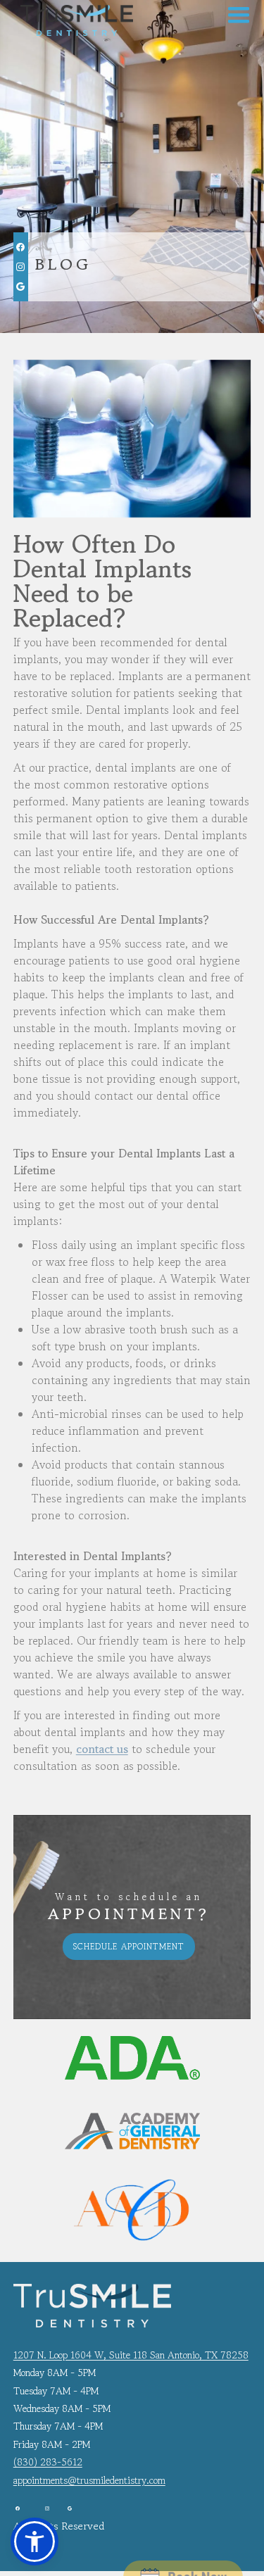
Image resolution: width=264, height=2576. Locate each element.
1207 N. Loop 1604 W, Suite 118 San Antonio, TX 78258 (131, 2355)
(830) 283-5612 (48, 2462)
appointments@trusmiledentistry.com (89, 2480)
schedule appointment (129, 1946)
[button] (239, 15)
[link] (73, 20)
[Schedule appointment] (183, 2547)
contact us (102, 1749)
